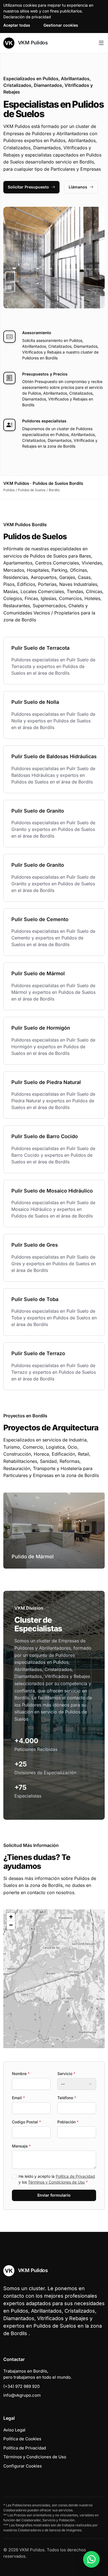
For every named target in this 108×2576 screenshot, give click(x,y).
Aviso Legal (14, 2430)
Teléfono (67, 2098)
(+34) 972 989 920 (21, 2386)
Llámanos (78, 187)
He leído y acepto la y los (57, 2179)
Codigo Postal (26, 2122)
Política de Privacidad (75, 2176)
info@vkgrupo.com (22, 2395)
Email (18, 2098)
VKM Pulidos (32, 43)
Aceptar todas (17, 25)
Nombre (21, 2074)
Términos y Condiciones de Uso (56, 2182)
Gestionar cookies (61, 25)
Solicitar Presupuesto (28, 187)
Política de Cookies (22, 2439)
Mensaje (21, 2146)
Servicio (66, 2074)
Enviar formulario (54, 2195)
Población (68, 2122)
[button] (54, 1979)
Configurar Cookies (23, 2466)
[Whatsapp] (91, 2559)
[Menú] (101, 43)
